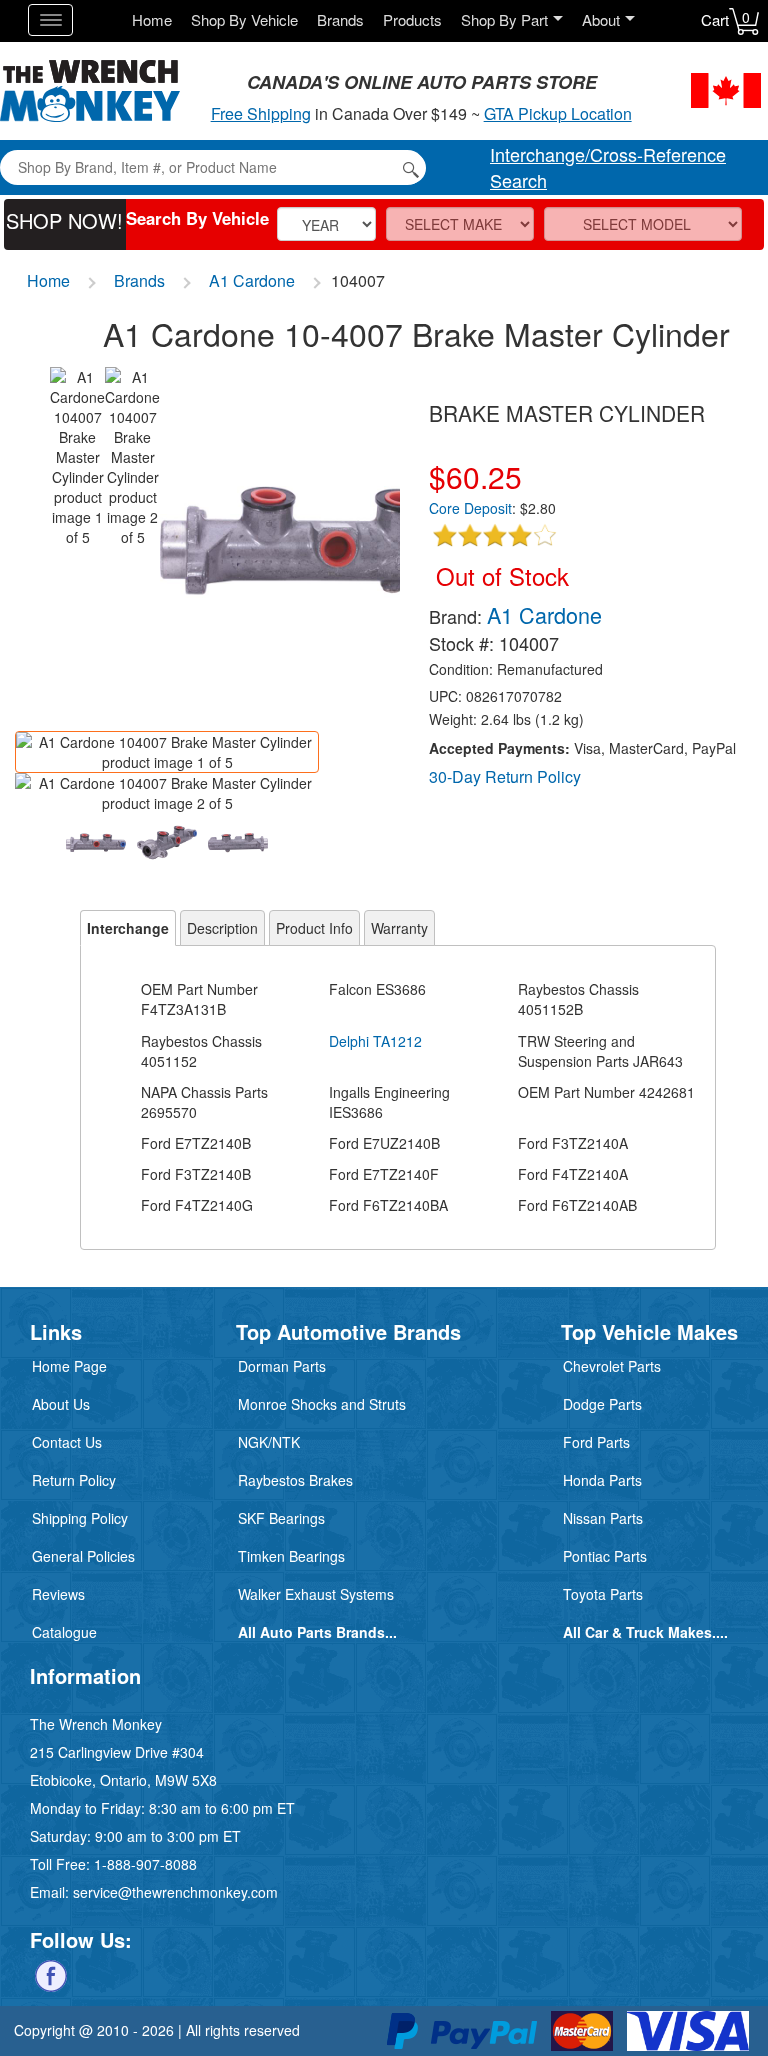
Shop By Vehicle (244, 19)
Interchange (128, 928)
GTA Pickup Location (558, 113)
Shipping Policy (80, 1518)
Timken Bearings (291, 1556)
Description (222, 928)
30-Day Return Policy (505, 776)
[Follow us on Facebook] (51, 1974)
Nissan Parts (603, 1518)
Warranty (399, 928)
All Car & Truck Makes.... (645, 1632)
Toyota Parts (603, 1594)
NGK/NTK (269, 1442)
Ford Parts (596, 1442)
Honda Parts (602, 1480)
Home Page (69, 1366)
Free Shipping (261, 113)
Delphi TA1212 (375, 1041)
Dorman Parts (282, 1366)
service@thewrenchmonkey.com (175, 1892)
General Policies (83, 1556)
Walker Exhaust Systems (316, 1594)
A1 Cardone (252, 280)
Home (152, 19)
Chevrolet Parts (612, 1366)
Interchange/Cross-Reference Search (608, 167)
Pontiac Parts (605, 1556)
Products (412, 19)
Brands (340, 19)
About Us (61, 1404)
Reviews (58, 1594)
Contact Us (67, 1442)
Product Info (314, 928)
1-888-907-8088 (145, 1864)
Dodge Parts (602, 1404)
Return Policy (74, 1480)
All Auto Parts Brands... (317, 1632)
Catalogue (64, 1632)
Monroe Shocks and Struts (322, 1404)
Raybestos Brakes (295, 1480)
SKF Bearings (281, 1518)
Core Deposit (470, 508)
